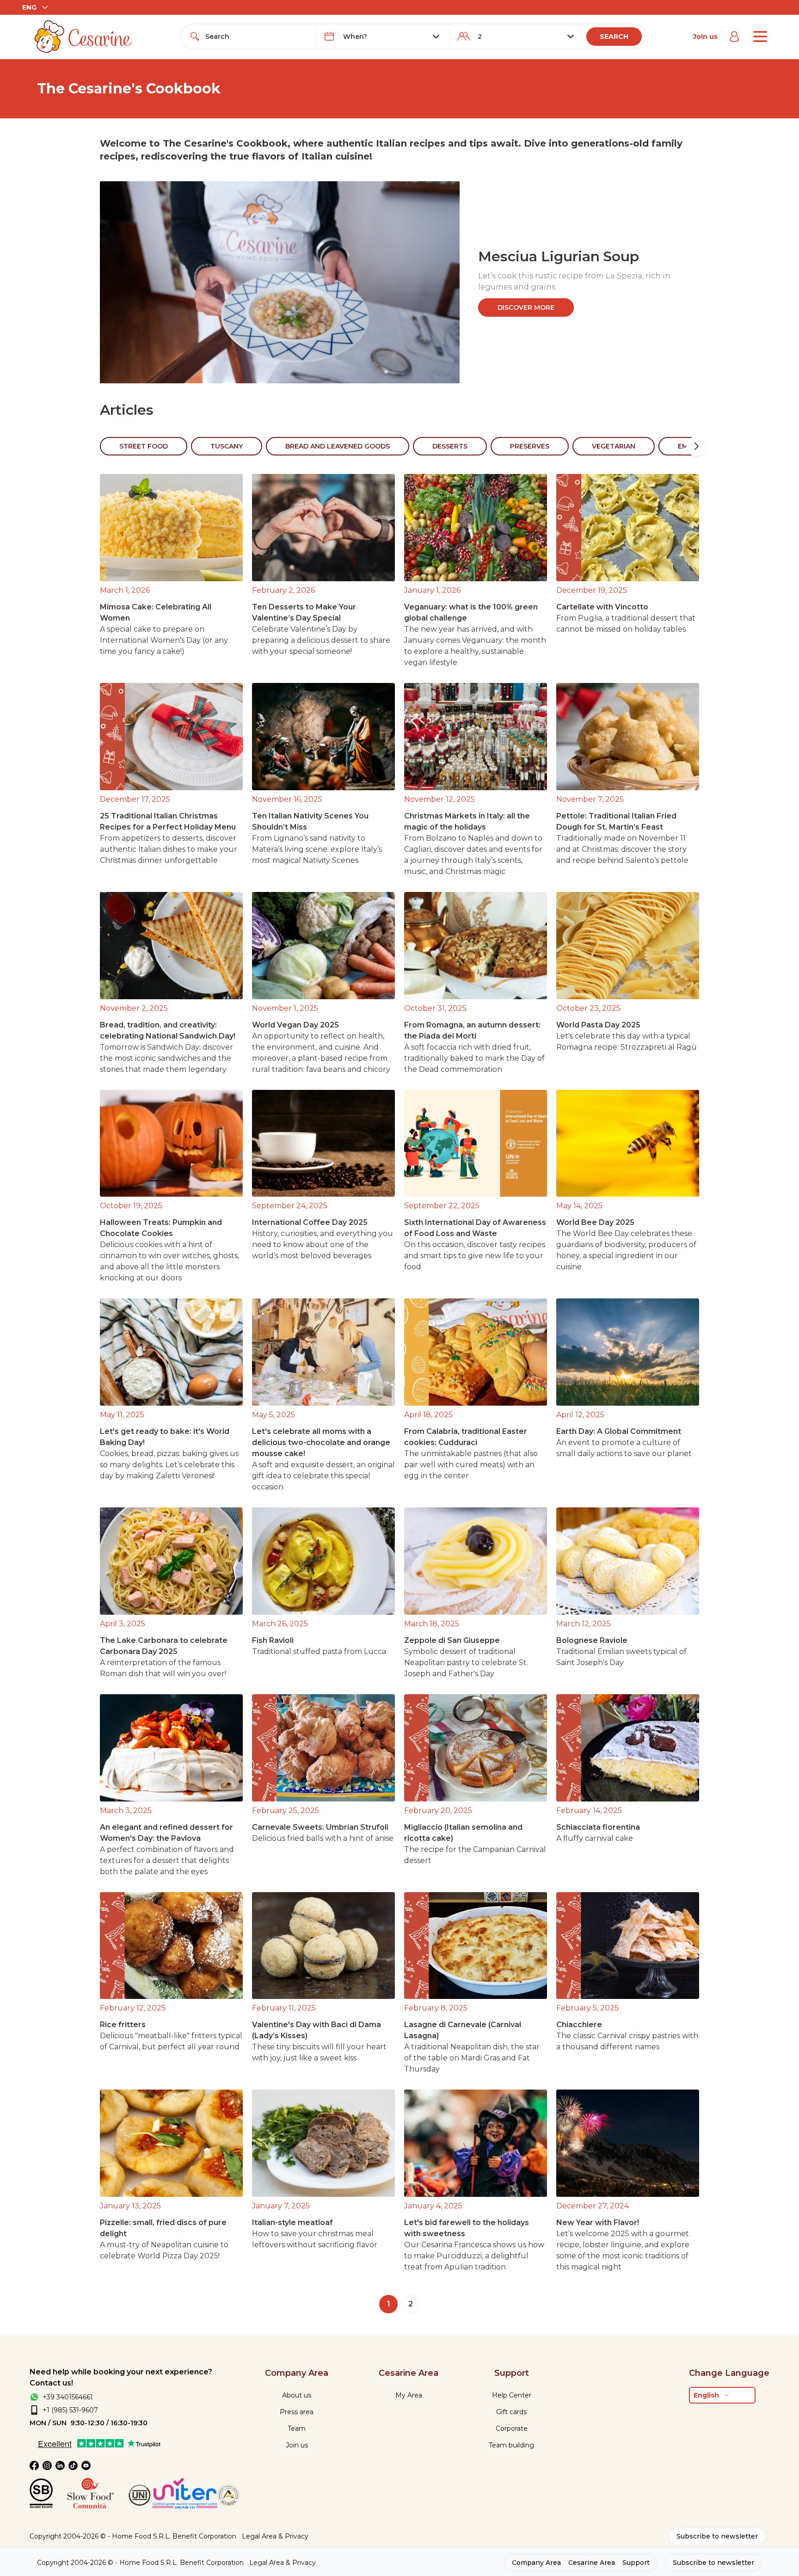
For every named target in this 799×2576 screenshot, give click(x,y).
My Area (409, 2395)
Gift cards (511, 2412)
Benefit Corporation (204, 2536)
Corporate (512, 2428)
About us (297, 2395)
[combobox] (257, 37)
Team (297, 2428)
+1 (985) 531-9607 (70, 2410)
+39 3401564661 (68, 2397)
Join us (705, 37)
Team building (511, 2445)
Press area (297, 2412)
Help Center (512, 2395)
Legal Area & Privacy (275, 2536)
